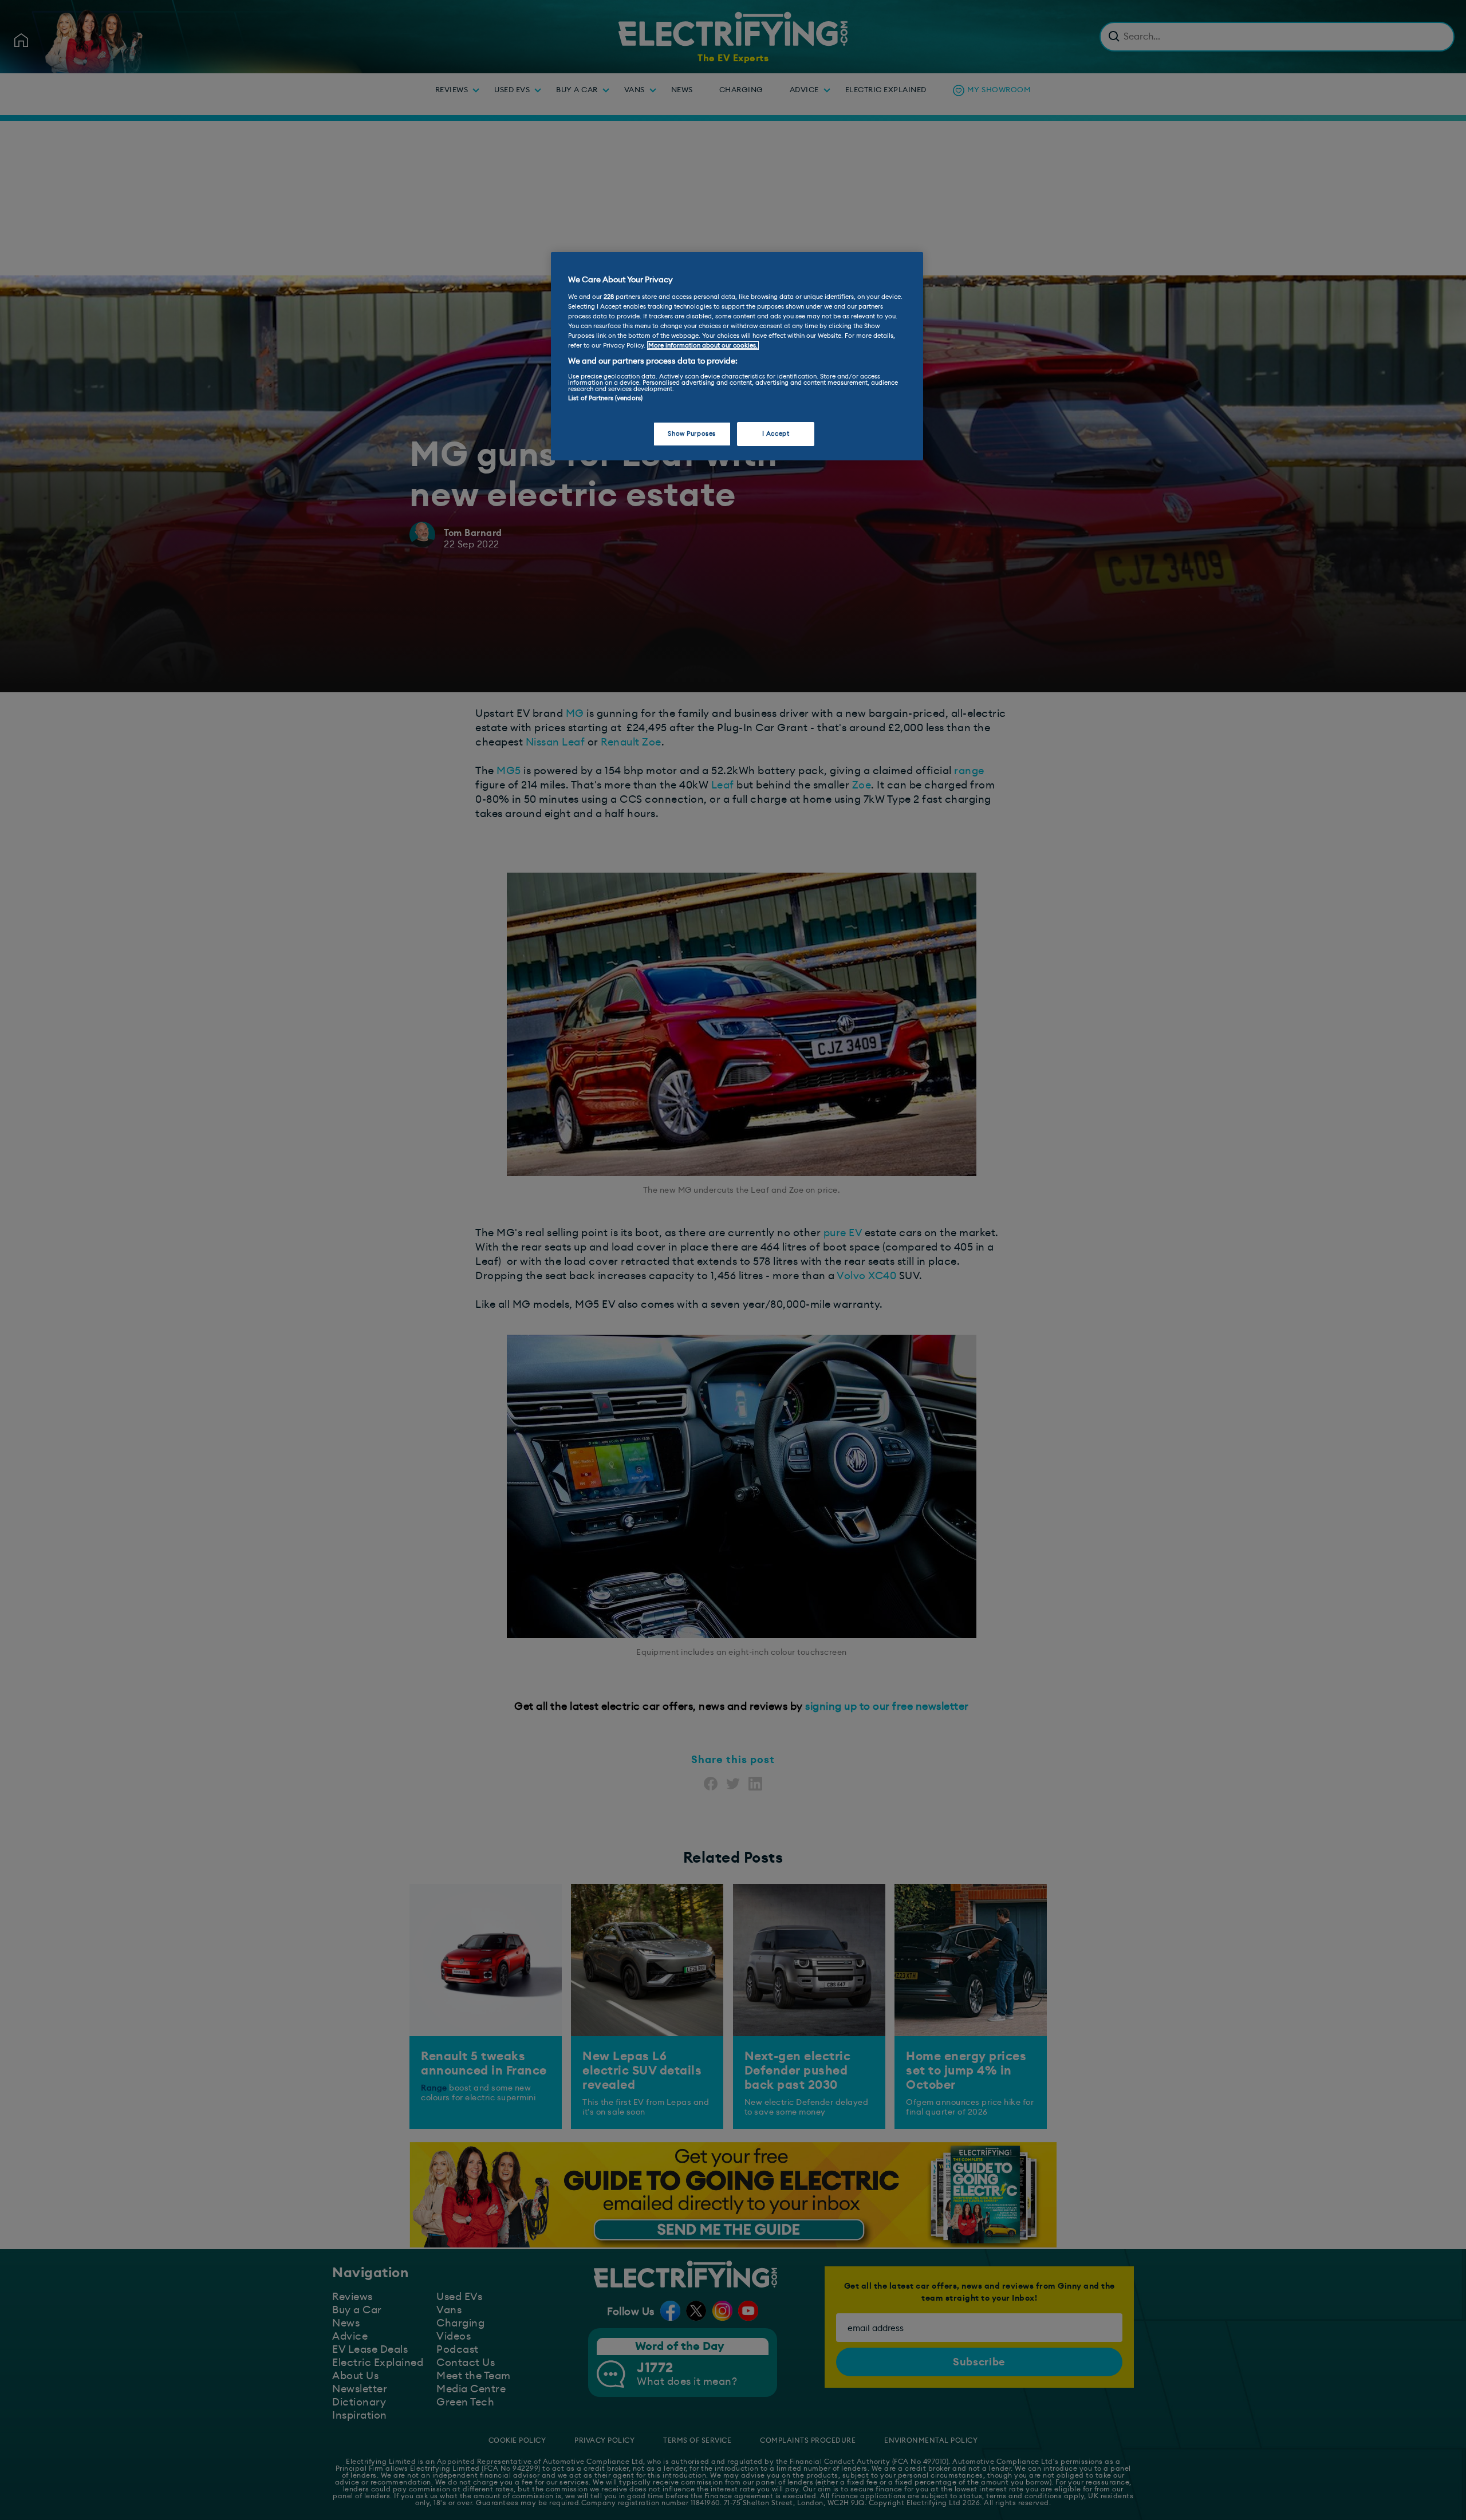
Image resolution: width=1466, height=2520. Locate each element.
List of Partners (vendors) (605, 398)
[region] (737, 356)
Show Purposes (691, 434)
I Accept (776, 434)
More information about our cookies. (703, 346)
